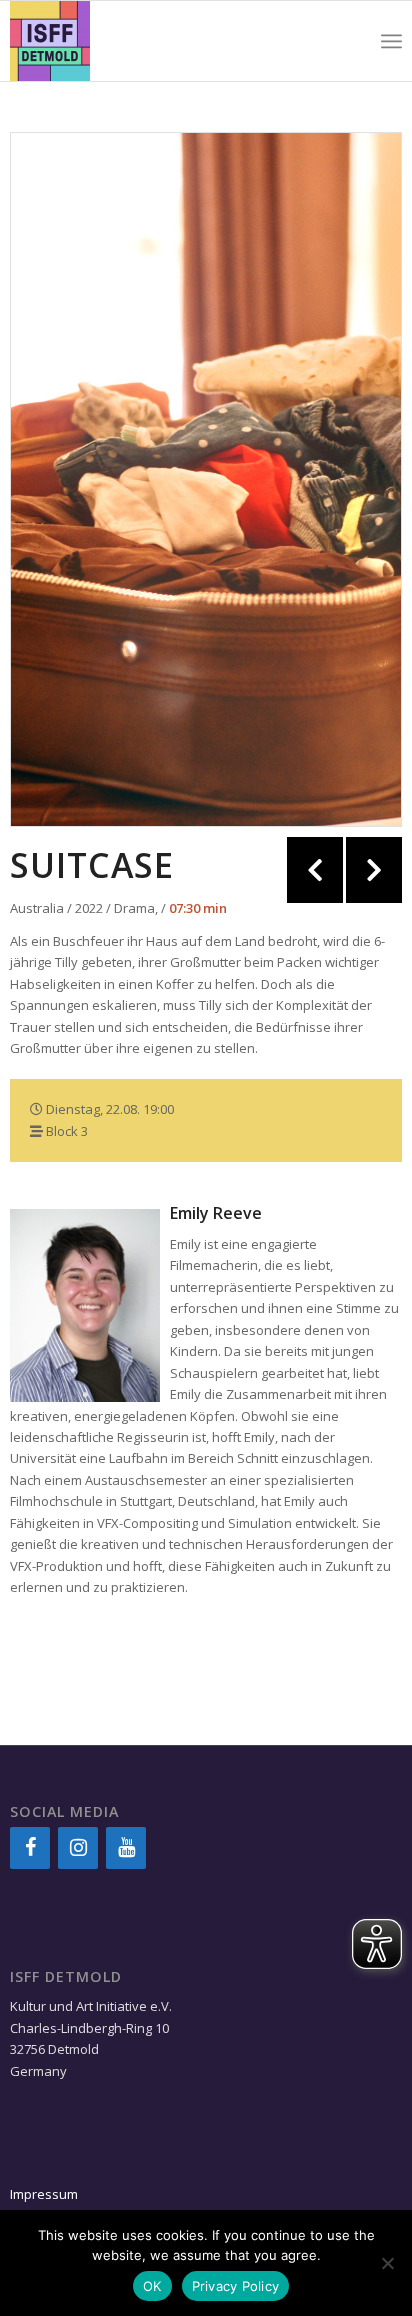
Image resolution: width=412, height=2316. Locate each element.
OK (152, 2286)
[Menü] (391, 41)
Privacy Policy (236, 2286)
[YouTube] (126, 1848)
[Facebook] (30, 1848)
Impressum (44, 2194)
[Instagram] (78, 1848)
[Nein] (387, 2263)
